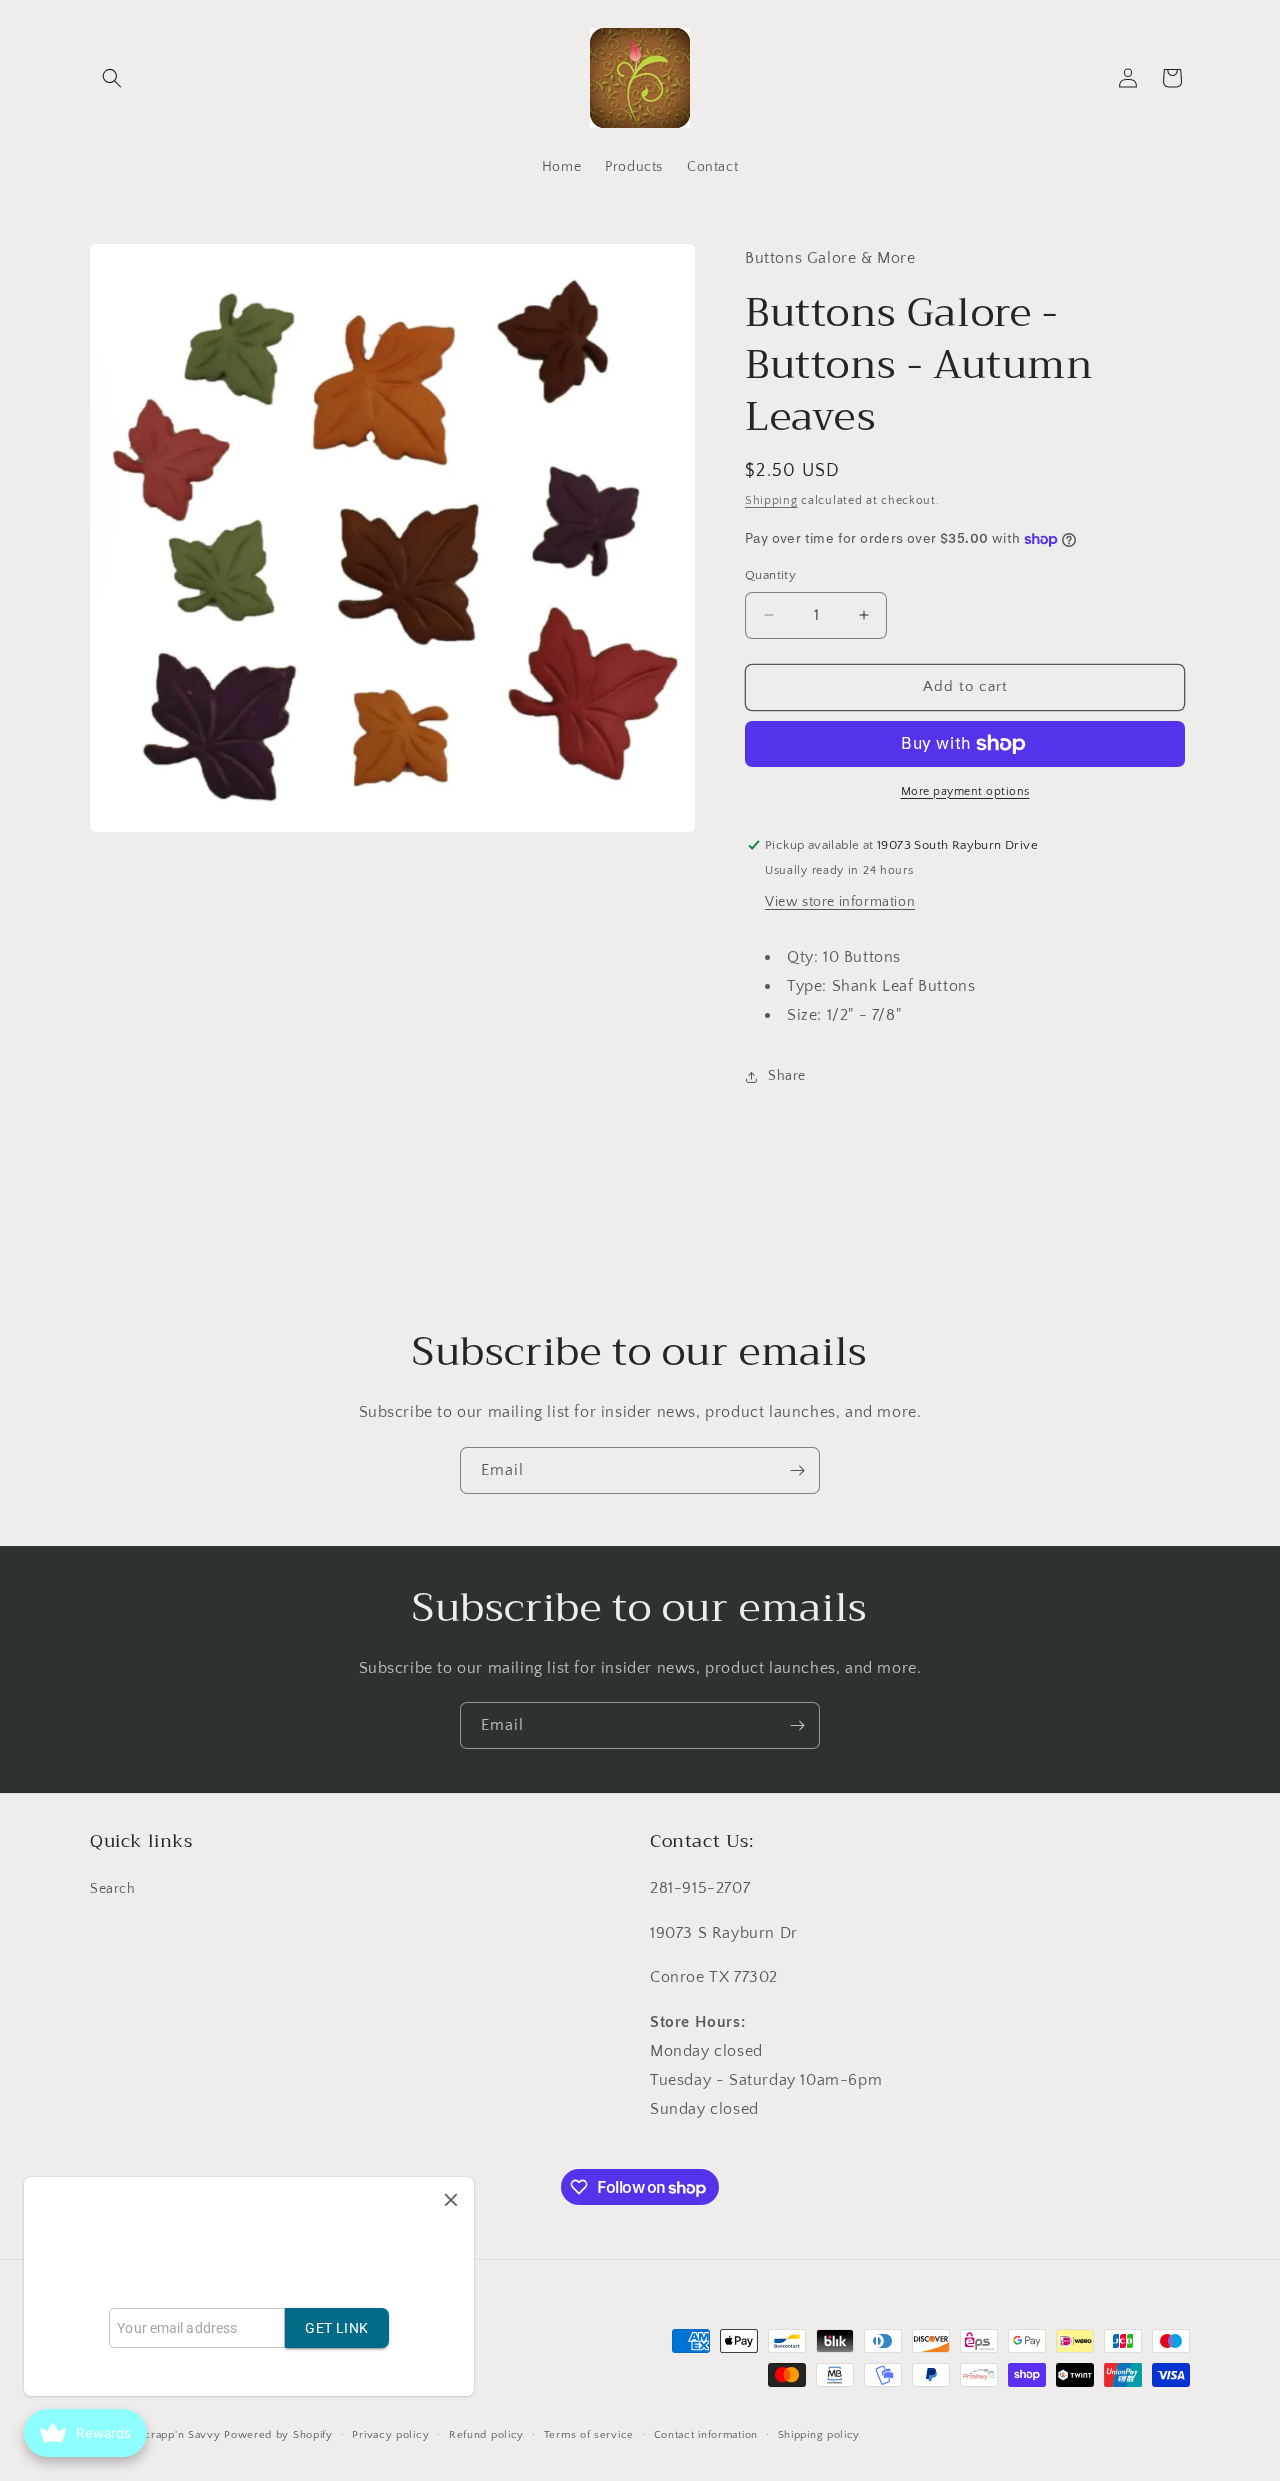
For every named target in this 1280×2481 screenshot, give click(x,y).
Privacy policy (390, 2435)
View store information (840, 902)
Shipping (771, 500)
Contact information (706, 2435)
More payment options (965, 791)
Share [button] (787, 1076)
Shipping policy (819, 2435)
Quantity (770, 575)
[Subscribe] (797, 1470)
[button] (112, 78)
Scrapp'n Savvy (179, 2435)
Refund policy (486, 2435)
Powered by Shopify (278, 2435)
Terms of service (589, 2435)
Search (113, 1889)
